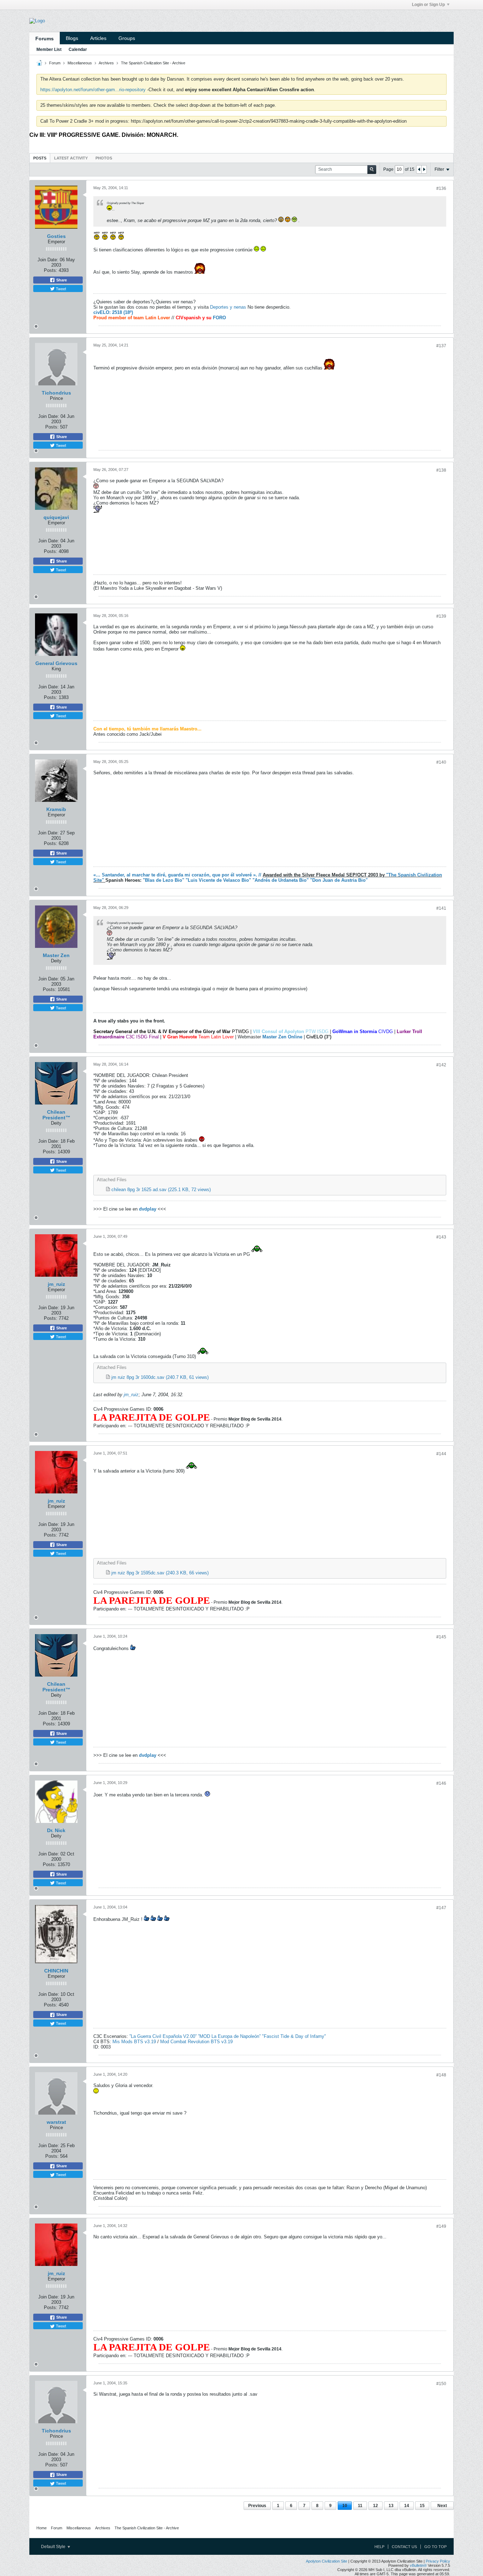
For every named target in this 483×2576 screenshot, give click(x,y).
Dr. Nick (56, 1830)
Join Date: (48, 260)
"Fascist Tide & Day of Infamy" (294, 2036)
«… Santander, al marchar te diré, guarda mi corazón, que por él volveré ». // (177, 875)
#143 (441, 1237)
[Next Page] (424, 169)
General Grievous (56, 663)
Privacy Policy (438, 2561)
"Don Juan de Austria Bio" (339, 880)
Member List (49, 49)
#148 (441, 2075)
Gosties (56, 236)
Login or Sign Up (428, 5)
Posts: (51, 270)
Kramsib (56, 809)
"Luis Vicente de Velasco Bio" (219, 880)
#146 (441, 1783)
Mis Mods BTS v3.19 (134, 2042)
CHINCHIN (56, 1971)
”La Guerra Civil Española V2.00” (164, 2036)
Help (379, 2547)
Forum (55, 63)
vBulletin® (418, 2565)
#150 (441, 2384)
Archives (106, 63)
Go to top (435, 2547)
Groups (127, 38)
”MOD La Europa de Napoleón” (230, 2036)
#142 (441, 1065)
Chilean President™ (56, 1115)
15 (422, 2506)
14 (407, 2506)
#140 (441, 762)
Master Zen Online (282, 1037)
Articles (98, 38)
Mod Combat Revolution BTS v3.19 (196, 2042)
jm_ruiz (56, 1284)
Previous (257, 2506)
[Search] (372, 170)
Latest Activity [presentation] (71, 158)
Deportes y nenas (228, 307)
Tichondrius (56, 393)
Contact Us (404, 2547)
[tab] (40, 158)
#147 (441, 1908)
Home (42, 2528)
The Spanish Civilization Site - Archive (153, 63)
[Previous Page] (419, 169)
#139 (441, 616)
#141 (441, 908)
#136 (441, 188)
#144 (441, 1454)
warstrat (56, 2122)
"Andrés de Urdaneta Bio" (281, 880)
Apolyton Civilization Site (327, 2561)
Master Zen (56, 955)
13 (391, 2506)
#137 (441, 346)
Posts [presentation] (40, 158)
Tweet (60, 289)
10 (345, 2506)
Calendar (78, 49)
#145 (441, 1637)
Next (442, 2506)
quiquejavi (56, 517)
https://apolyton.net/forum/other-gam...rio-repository (93, 90)
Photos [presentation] (104, 158)
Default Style (54, 2547)
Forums (45, 39)
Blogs (72, 38)
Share (61, 280)
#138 (441, 470)
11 (360, 2506)
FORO (219, 318)
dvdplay (148, 1209)
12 (376, 2506)
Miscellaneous (80, 63)
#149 (441, 2226)
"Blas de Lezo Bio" (164, 880)
